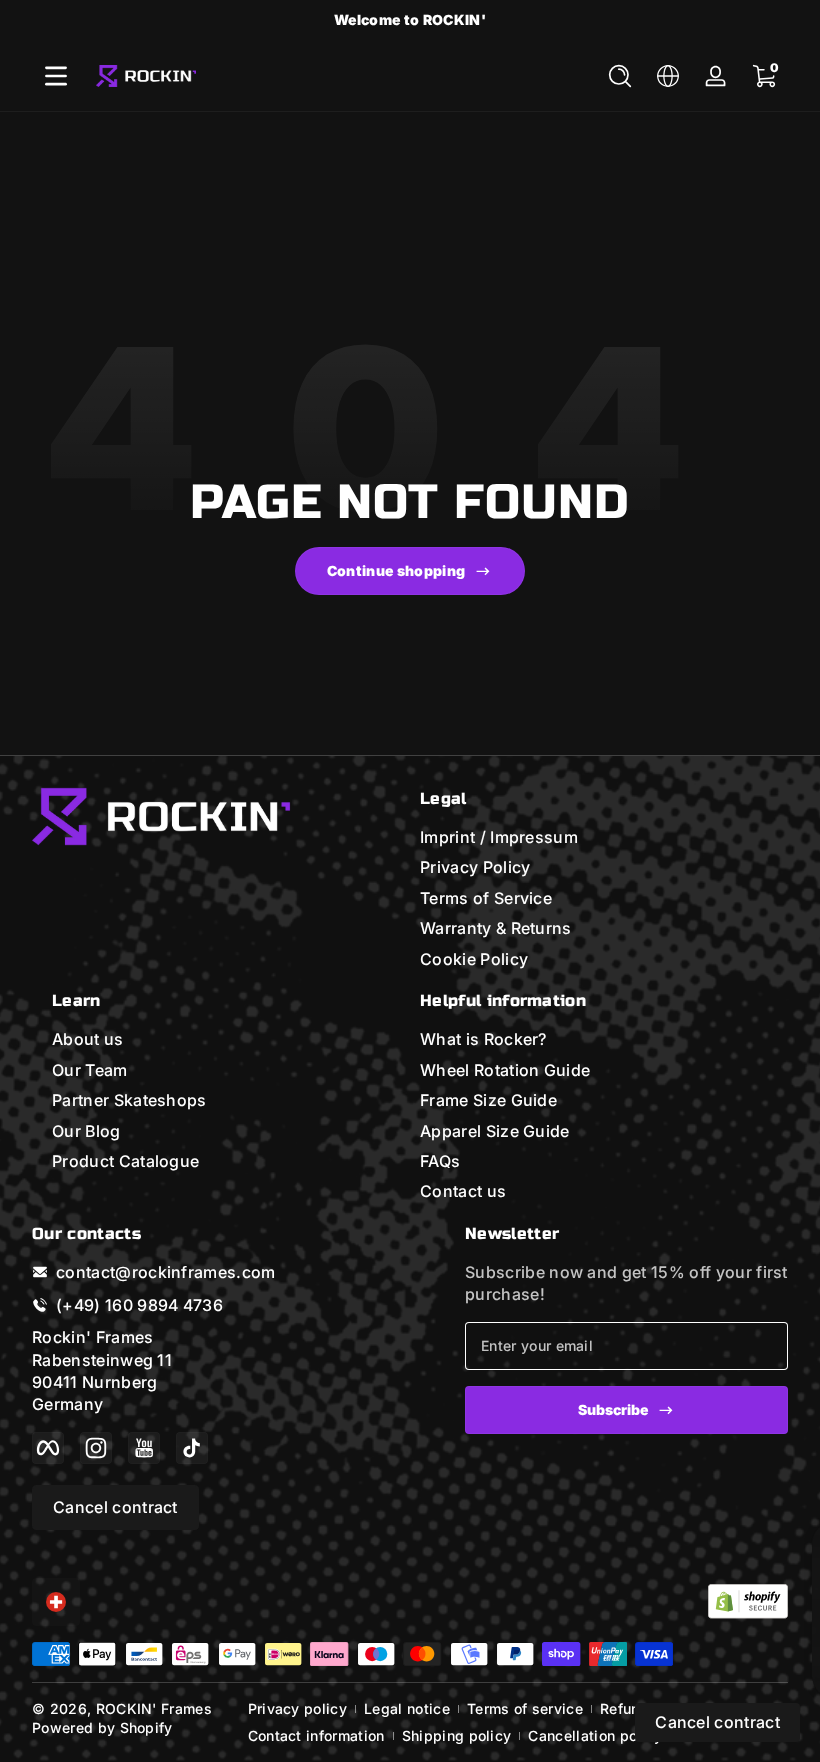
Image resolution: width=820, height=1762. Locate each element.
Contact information (316, 1735)
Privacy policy (297, 1708)
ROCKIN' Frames (154, 1708)
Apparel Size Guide (495, 1131)
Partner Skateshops (129, 1100)
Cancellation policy (595, 1735)
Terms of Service (486, 898)
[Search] (620, 76)
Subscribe (613, 1409)
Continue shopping (396, 570)
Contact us (463, 1191)
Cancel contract (115, 1507)
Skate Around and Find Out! (409, 19)
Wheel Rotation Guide (505, 1070)
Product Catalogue (125, 1161)
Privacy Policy (475, 867)
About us (88, 1039)
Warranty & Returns (496, 928)
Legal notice (407, 1708)
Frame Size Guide (488, 1100)
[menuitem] (604, 837)
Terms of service (525, 1708)
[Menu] (56, 76)
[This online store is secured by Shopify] (748, 1601)
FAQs (440, 1161)
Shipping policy (457, 1735)
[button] (620, 76)
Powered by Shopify (102, 1727)
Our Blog (86, 1131)
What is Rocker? (483, 1039)
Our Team (90, 1070)
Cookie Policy (474, 959)
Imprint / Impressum (499, 837)
